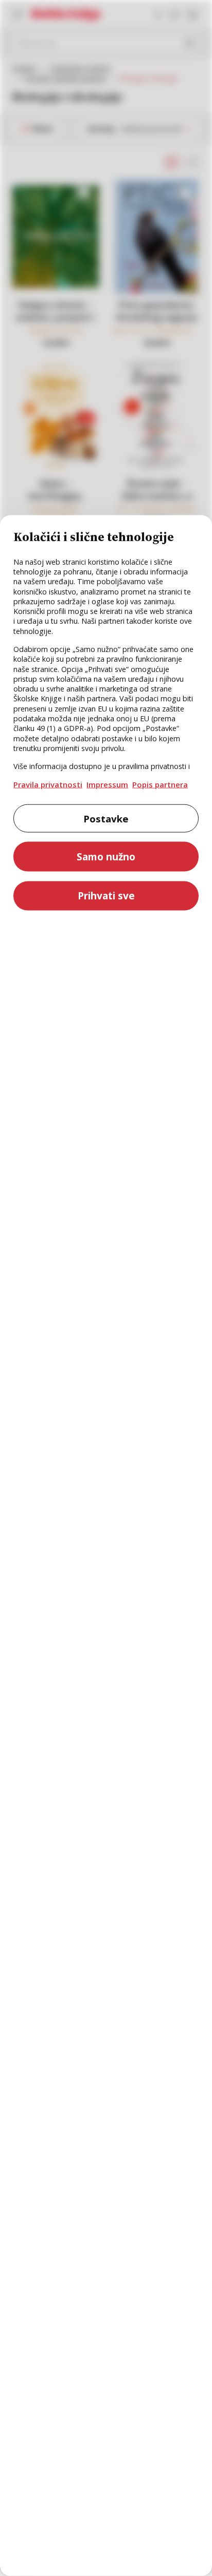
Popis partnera (160, 784)
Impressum (107, 784)
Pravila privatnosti (48, 784)
